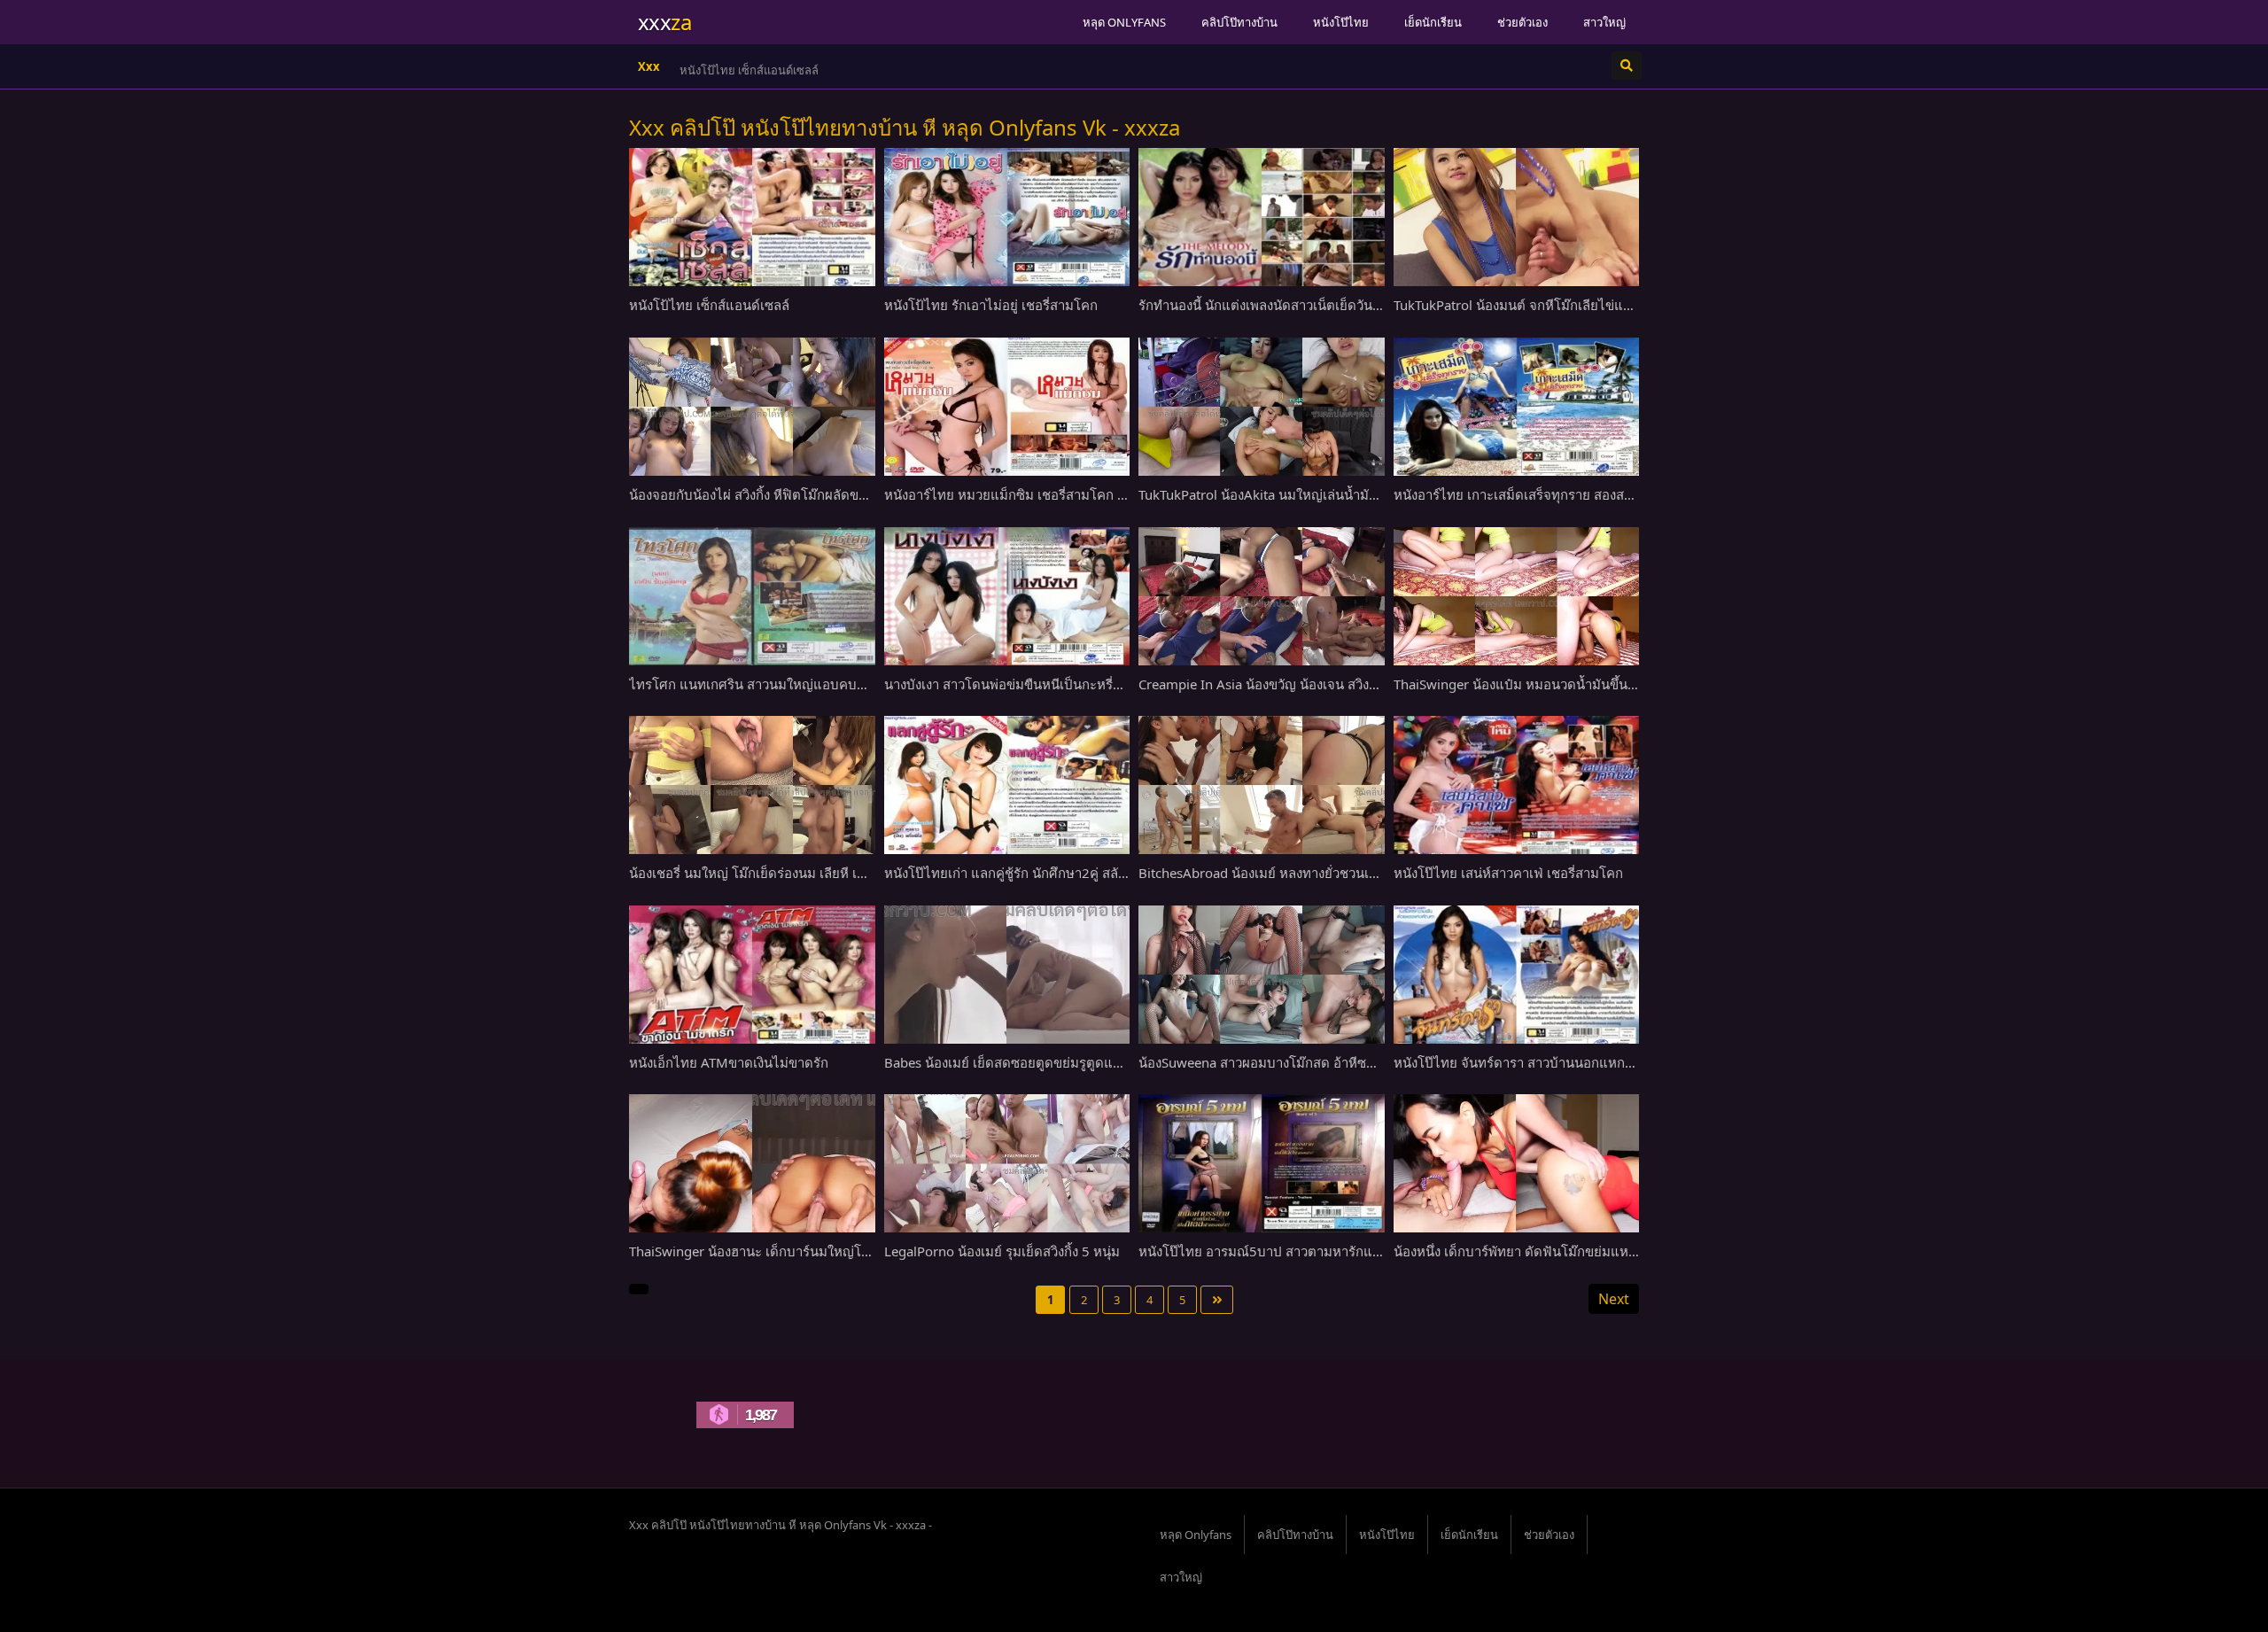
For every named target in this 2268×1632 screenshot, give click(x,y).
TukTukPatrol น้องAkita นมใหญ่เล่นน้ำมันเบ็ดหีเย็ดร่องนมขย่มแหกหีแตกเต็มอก (1366, 494)
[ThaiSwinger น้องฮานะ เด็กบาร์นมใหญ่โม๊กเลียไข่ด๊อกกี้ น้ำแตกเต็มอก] (752, 1163)
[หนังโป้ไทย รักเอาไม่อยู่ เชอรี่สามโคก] (1007, 217)
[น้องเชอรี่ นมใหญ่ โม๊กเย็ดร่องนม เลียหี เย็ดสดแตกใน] (752, 785)
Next (1614, 1299)
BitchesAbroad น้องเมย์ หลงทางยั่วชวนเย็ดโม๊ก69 (1282, 873)
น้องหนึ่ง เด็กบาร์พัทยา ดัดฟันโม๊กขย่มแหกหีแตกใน (1540, 1251)
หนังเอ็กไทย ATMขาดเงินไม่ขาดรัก (729, 1062)
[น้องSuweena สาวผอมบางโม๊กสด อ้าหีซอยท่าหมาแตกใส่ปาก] (1262, 975)
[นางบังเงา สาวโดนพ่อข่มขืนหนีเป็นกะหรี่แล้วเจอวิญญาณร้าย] (1007, 596)
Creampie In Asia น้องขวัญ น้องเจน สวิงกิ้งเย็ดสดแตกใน (1300, 684)
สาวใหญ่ (1604, 22)
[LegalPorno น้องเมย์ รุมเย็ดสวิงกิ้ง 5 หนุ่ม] (1007, 1163)
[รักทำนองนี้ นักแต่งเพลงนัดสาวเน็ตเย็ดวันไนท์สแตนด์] (1262, 217)
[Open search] (1627, 66)
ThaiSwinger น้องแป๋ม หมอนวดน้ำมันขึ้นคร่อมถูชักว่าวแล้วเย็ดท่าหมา (1593, 684)
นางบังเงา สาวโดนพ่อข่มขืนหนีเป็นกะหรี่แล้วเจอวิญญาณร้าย (1056, 684)
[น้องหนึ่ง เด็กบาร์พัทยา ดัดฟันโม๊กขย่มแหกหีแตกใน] (1517, 1163)
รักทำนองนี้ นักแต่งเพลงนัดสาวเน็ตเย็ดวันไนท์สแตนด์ (1289, 305)
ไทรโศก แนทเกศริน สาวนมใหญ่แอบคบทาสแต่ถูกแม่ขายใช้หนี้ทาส (821, 684)
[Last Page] (1217, 1300)
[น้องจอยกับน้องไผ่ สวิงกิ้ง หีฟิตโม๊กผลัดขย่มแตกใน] (752, 407)
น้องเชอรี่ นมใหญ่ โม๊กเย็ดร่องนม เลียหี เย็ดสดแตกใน (780, 873)
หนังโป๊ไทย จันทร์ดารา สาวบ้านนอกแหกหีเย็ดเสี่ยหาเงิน (1552, 1062)
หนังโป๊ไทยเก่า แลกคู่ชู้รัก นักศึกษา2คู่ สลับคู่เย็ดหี (1025, 873)
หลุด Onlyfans (1124, 22)
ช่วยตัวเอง (1522, 22)
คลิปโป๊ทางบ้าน (1239, 22)
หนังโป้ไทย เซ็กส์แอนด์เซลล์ (709, 305)
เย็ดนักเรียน (1433, 22)
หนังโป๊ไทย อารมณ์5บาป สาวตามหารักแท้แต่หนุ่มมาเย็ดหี (1305, 1251)
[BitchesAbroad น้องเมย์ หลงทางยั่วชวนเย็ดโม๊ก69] (1262, 785)
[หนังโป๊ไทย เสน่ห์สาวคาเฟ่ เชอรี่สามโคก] (1517, 785)
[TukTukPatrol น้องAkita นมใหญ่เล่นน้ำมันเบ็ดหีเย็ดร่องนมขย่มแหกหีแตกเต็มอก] (1262, 407)
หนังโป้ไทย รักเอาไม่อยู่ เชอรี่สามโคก (773, 70)
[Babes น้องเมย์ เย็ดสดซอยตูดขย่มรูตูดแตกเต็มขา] (1007, 975)
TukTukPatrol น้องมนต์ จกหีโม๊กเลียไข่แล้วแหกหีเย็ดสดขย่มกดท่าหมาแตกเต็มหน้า (1630, 305)
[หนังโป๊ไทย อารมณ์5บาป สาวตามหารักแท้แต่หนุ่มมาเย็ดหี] (1262, 1163)
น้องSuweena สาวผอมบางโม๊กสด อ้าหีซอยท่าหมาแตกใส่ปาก (1313, 1062)
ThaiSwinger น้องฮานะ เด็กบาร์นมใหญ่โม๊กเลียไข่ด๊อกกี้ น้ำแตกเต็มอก (830, 1251)
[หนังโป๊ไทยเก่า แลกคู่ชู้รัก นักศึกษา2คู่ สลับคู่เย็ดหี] (1007, 785)
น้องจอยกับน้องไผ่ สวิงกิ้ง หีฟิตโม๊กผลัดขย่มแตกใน (773, 494)
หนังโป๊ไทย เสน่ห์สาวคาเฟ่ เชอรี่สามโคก (1508, 873)
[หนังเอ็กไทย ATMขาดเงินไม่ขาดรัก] (752, 975)
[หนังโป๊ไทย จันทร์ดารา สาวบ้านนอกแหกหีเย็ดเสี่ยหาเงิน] (1517, 975)
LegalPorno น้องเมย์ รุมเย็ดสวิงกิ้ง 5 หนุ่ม (1002, 1251)
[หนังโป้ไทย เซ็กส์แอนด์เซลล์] (752, 217)
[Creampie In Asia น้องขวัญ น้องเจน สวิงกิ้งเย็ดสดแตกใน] (1262, 596)
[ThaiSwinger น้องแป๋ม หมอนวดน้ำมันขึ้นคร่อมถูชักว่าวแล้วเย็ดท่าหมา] (1517, 596)
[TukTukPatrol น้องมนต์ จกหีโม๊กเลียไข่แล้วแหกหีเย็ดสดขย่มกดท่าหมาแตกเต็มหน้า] (1517, 217)
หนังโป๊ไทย (1341, 22)
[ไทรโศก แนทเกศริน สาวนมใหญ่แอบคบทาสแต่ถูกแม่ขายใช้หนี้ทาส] (752, 596)
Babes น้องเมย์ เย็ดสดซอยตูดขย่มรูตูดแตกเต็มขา (1026, 1062)
